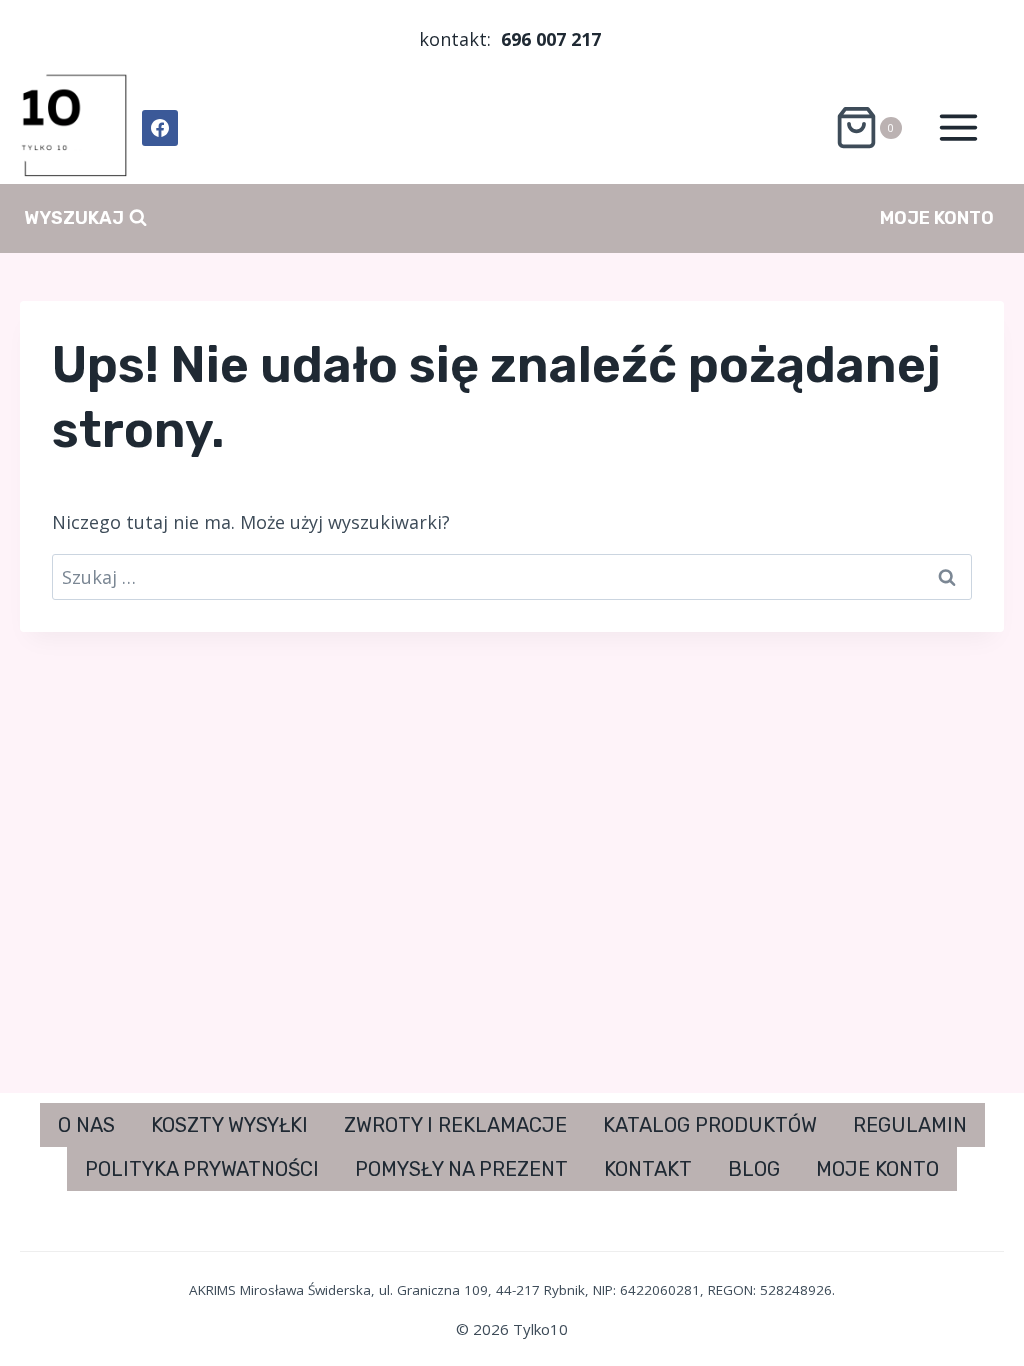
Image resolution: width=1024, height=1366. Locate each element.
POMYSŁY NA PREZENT (461, 1169)
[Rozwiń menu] (958, 128)
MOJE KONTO (937, 218)
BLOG (754, 1169)
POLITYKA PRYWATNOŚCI (202, 1169)
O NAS (86, 1125)
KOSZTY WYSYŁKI (229, 1125)
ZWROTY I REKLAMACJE (455, 1125)
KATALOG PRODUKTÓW (710, 1125)
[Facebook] (160, 128)
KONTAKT (648, 1169)
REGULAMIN (910, 1125)
